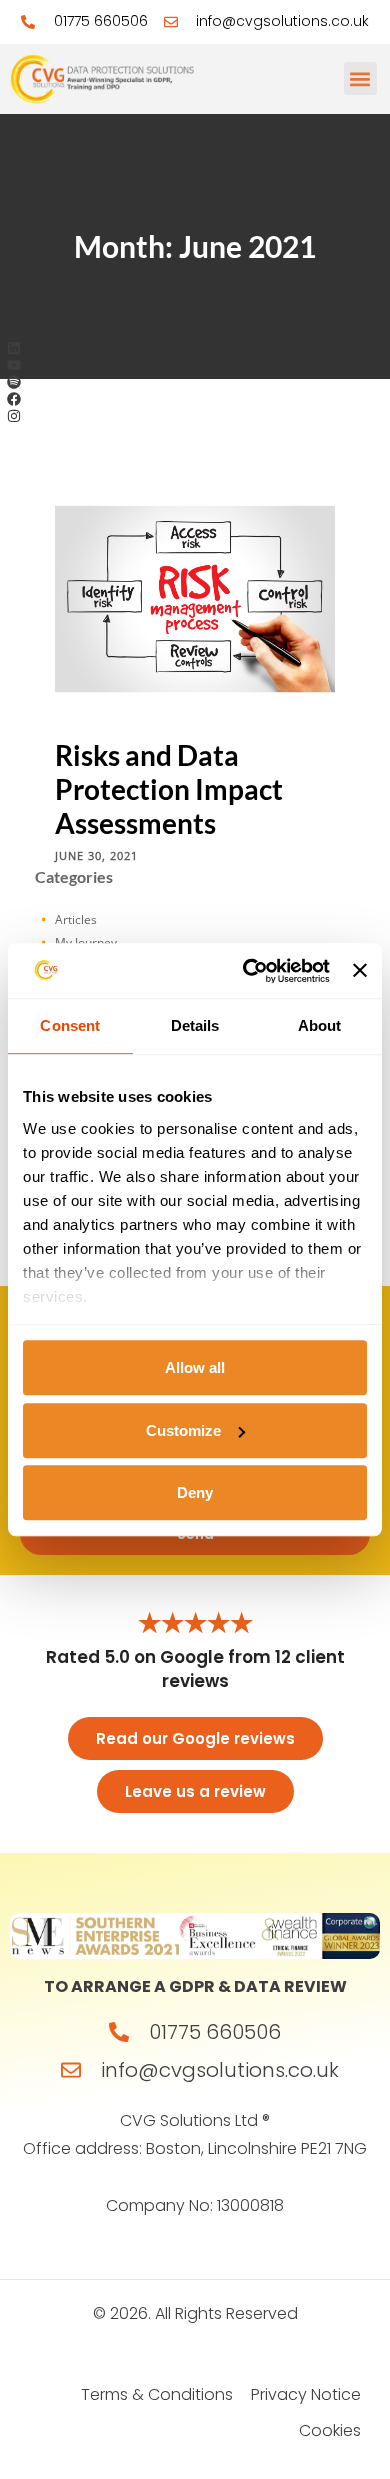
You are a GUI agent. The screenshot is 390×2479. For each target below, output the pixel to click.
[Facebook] (14, 398)
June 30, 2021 (96, 854)
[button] (360, 78)
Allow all (195, 1367)
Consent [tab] (70, 1025)
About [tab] (320, 1025)
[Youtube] (14, 365)
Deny (195, 1492)
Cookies (330, 2430)
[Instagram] (14, 415)
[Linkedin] (14, 348)
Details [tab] (195, 1025)
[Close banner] (360, 971)
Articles (76, 919)
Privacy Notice (306, 2394)
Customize (183, 1430)
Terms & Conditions (157, 2394)
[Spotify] (14, 382)
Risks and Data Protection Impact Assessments (169, 789)
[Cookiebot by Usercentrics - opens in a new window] (248, 971)
